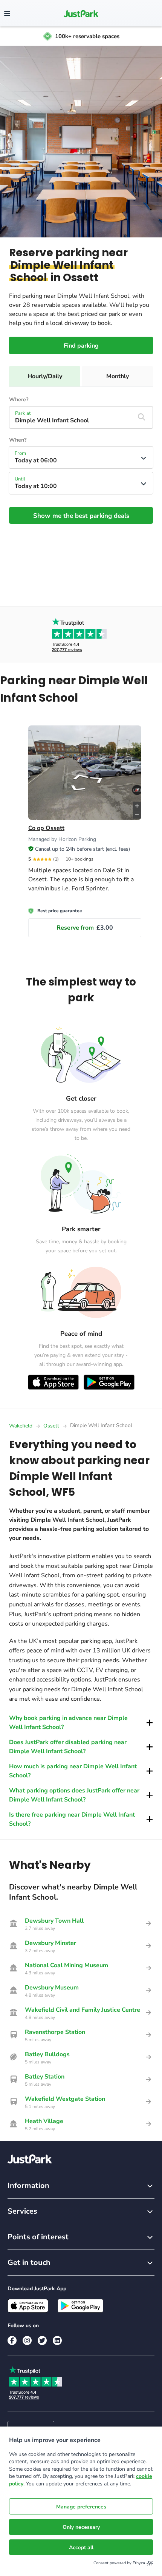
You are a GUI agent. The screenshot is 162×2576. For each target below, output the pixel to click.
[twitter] (42, 2340)
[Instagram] (27, 2340)
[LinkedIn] (57, 2340)
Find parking (81, 346)
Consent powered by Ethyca (119, 2563)
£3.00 (85, 928)
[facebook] (12, 2340)
